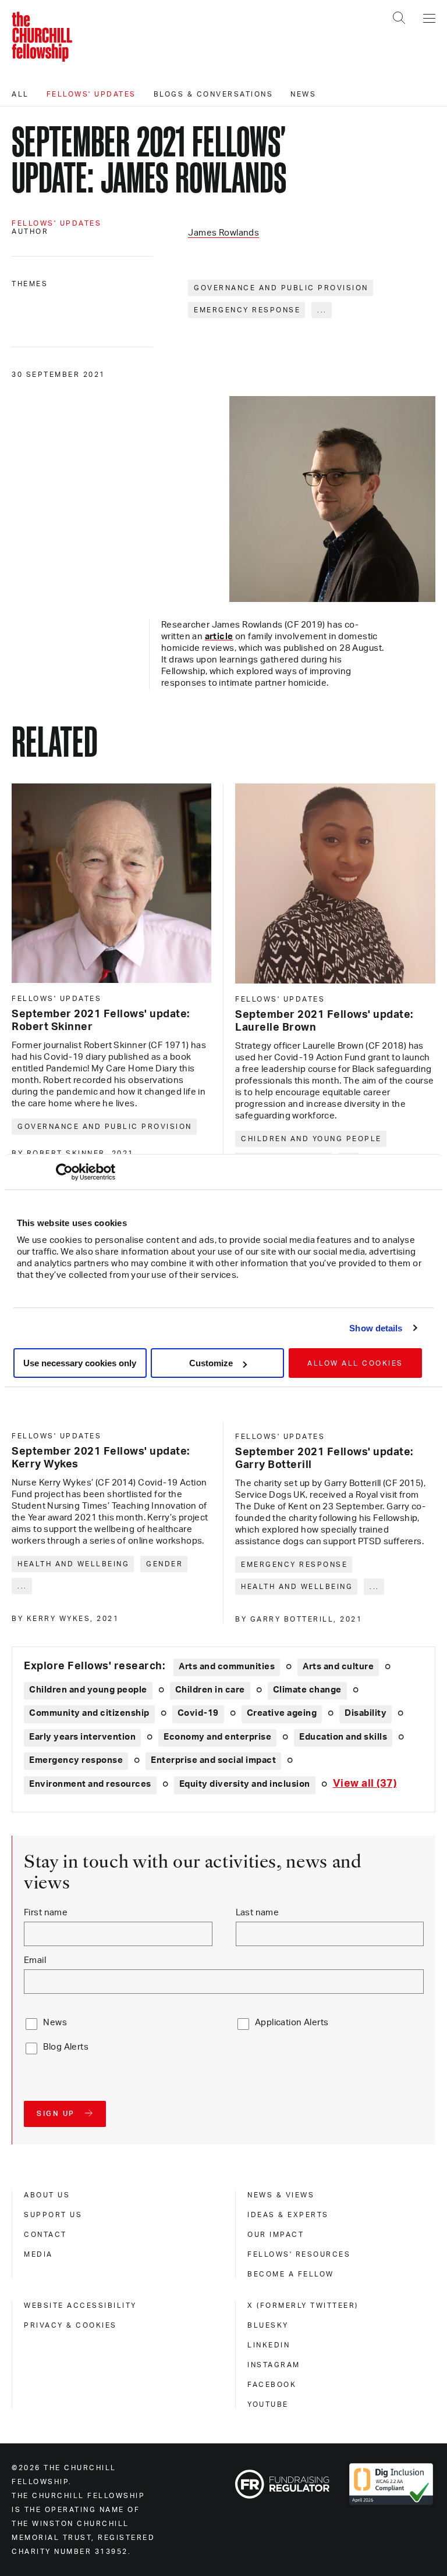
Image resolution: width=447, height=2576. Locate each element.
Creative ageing (282, 1713)
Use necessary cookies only (80, 1363)
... (322, 310)
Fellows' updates (91, 94)
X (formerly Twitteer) (303, 2306)
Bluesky (268, 2325)
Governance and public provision (281, 288)
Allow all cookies (355, 1363)
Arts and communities (227, 1667)
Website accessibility (80, 2306)
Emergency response (247, 310)
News (303, 94)
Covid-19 (198, 1713)
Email (35, 1960)
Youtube (268, 2404)
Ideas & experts (288, 2215)
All (20, 94)
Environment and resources (90, 1784)
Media (38, 2254)
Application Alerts (292, 2023)
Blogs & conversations (214, 94)
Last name (258, 1913)
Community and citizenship (89, 1713)
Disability (366, 1713)
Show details (376, 1328)
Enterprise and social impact (213, 1760)
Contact (45, 2235)
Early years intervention (82, 1737)
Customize (211, 1363)
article (219, 637)
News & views (281, 2195)
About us (47, 2195)
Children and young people (311, 1139)
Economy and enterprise (217, 1737)
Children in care (210, 1690)
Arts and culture (338, 1667)
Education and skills (343, 1737)
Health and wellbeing (73, 1564)
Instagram (274, 2365)
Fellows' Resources (299, 2254)
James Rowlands (223, 233)
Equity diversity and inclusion (245, 1784)
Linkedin (269, 2345)
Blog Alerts (66, 2047)
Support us (53, 2215)
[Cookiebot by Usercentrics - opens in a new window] (64, 1172)
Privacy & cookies (70, 2325)
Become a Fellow (291, 2274)
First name (46, 1913)
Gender (164, 1564)
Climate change (307, 1690)
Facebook (272, 2385)
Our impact (276, 2235)
